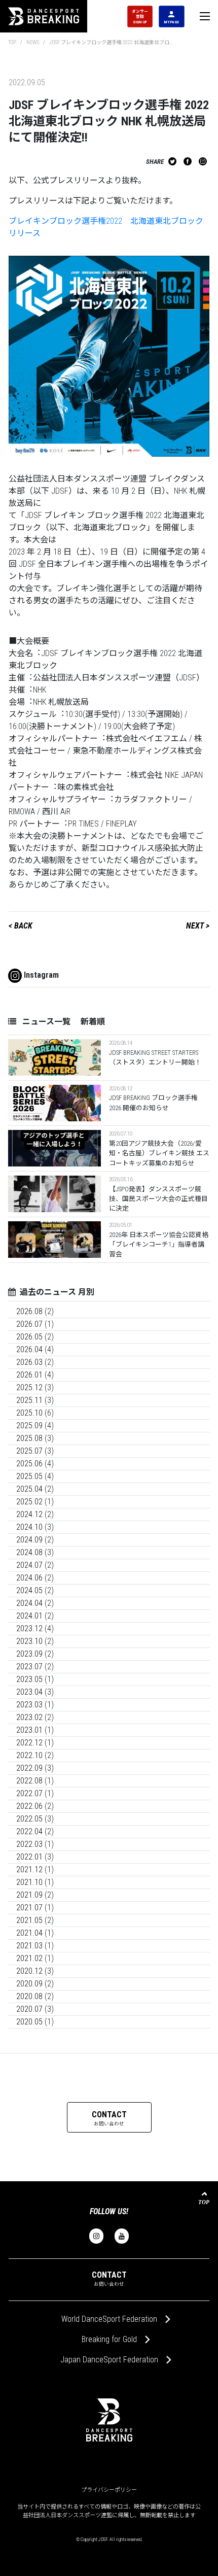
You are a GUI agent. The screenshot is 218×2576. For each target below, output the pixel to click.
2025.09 (29, 1426)
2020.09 (29, 1984)
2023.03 (29, 1705)
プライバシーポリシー (109, 2490)
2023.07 (29, 1667)
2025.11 (29, 1400)
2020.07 (29, 2009)
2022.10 (29, 1755)
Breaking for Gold (109, 2339)
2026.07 (29, 1324)
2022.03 (29, 1844)
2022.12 (29, 1743)
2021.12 (29, 1869)
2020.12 (29, 1971)
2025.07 (29, 1451)
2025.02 (29, 1502)
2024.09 (29, 1540)
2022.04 (29, 1831)
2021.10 (29, 1882)
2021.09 (29, 1895)
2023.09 (29, 1654)
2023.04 (29, 1692)
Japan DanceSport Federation (109, 2360)
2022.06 (29, 1806)
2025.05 (29, 1476)
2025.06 (29, 1464)
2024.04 (29, 1603)
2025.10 (29, 1413)
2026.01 (29, 1375)
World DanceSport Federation (109, 2319)
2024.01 (29, 1616)
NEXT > (198, 926)
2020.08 (29, 1996)
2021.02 (29, 1958)
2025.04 (29, 1489)
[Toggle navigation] (205, 16)
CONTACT (109, 2118)
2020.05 (29, 2022)
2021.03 (29, 1946)
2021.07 (29, 1908)
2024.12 (29, 1514)
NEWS (33, 42)
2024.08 (29, 1552)
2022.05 (29, 1819)
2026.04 (29, 1349)
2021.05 (29, 1920)
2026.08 (29, 1311)
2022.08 (29, 1781)
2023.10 (29, 1641)
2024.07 (29, 1565)
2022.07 (29, 1793)
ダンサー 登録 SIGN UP (140, 16)
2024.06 (29, 1578)
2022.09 (29, 1768)
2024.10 (29, 1527)
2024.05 (29, 1590)
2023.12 (29, 1628)
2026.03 (29, 1362)
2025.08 (29, 1438)
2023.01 (29, 1730)
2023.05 (29, 1679)
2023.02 (29, 1717)
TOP (12, 42)
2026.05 (29, 1337)
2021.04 (29, 1933)
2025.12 (29, 1387)
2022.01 (29, 1857)
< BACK (21, 926)
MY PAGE (171, 22)
